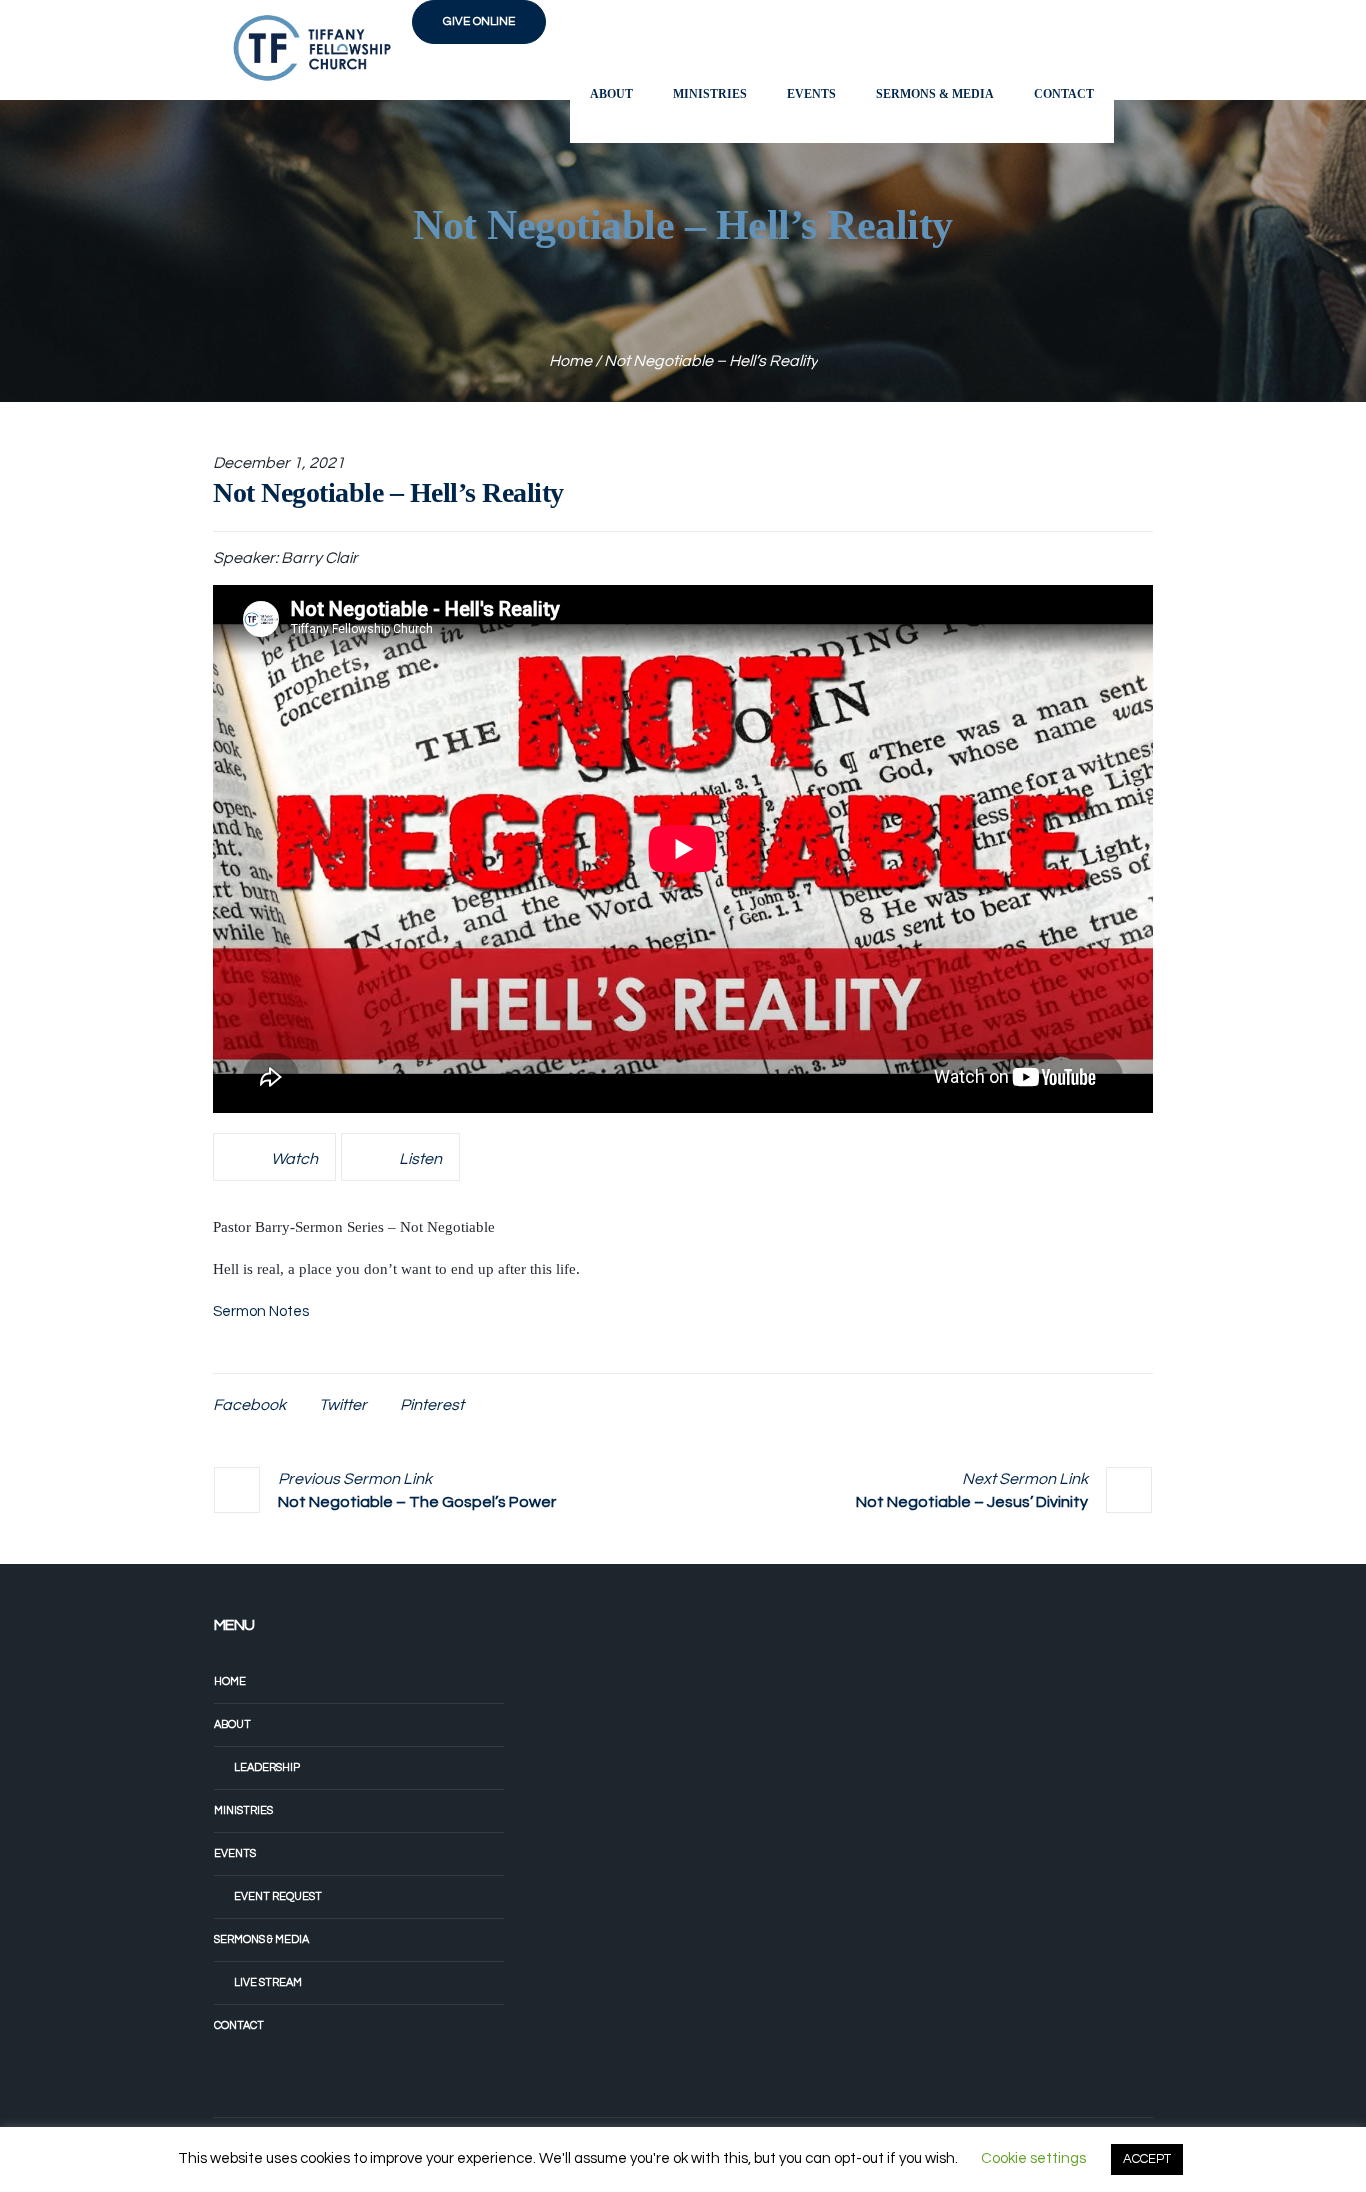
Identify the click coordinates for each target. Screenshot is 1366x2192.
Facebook (249, 1405)
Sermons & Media (261, 1939)
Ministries (243, 1810)
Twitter (343, 1405)
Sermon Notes (261, 1311)
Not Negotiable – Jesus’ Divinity (972, 1502)
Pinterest (432, 1405)
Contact (239, 2025)
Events (235, 1853)
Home (570, 361)
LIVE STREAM (268, 1982)
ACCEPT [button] (1147, 2159)
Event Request (278, 1896)
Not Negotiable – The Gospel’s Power (417, 1502)
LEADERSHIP (267, 1767)
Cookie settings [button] (1033, 2158)
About (232, 1724)
